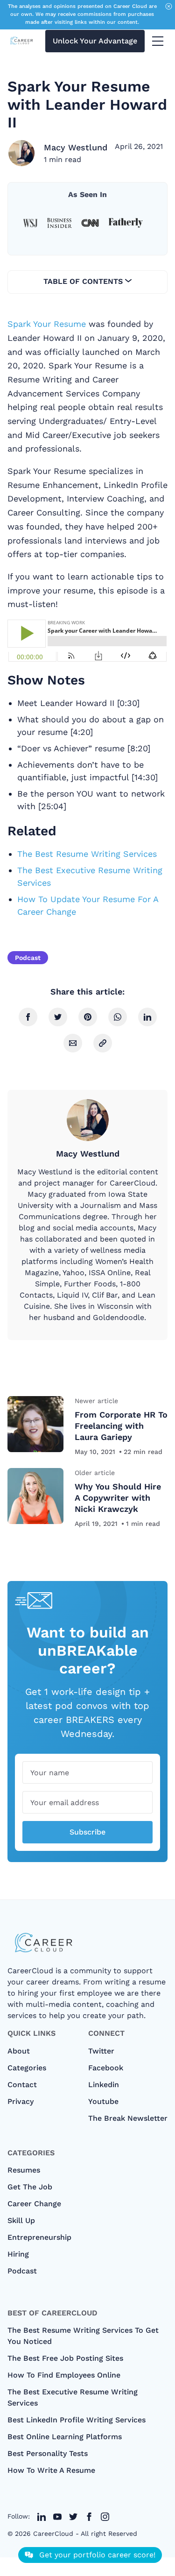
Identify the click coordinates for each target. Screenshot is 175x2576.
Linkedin (104, 2085)
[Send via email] (73, 1043)
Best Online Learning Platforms (65, 2437)
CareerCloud (53, 2534)
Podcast (28, 958)
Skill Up (21, 2220)
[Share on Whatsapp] (118, 1017)
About (19, 2051)
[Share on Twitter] (58, 1017)
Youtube (103, 2101)
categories (27, 2068)
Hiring (18, 2254)
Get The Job (30, 2187)
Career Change (34, 2204)
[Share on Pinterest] (88, 1017)
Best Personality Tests (48, 2453)
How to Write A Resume (51, 2470)
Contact (22, 2085)
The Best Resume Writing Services (87, 854)
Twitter (101, 2051)
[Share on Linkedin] (147, 1017)
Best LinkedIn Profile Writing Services (77, 2420)
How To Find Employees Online (64, 2375)
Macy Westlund (76, 147)
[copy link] (103, 1043)
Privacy (21, 2101)
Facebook (106, 2068)
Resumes (24, 2170)
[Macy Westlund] (21, 153)
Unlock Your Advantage (95, 41)
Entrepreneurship (39, 2237)
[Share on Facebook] (28, 1017)
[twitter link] (42, 2517)
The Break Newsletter (128, 2118)
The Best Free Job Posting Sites (65, 2358)
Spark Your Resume (47, 324)
